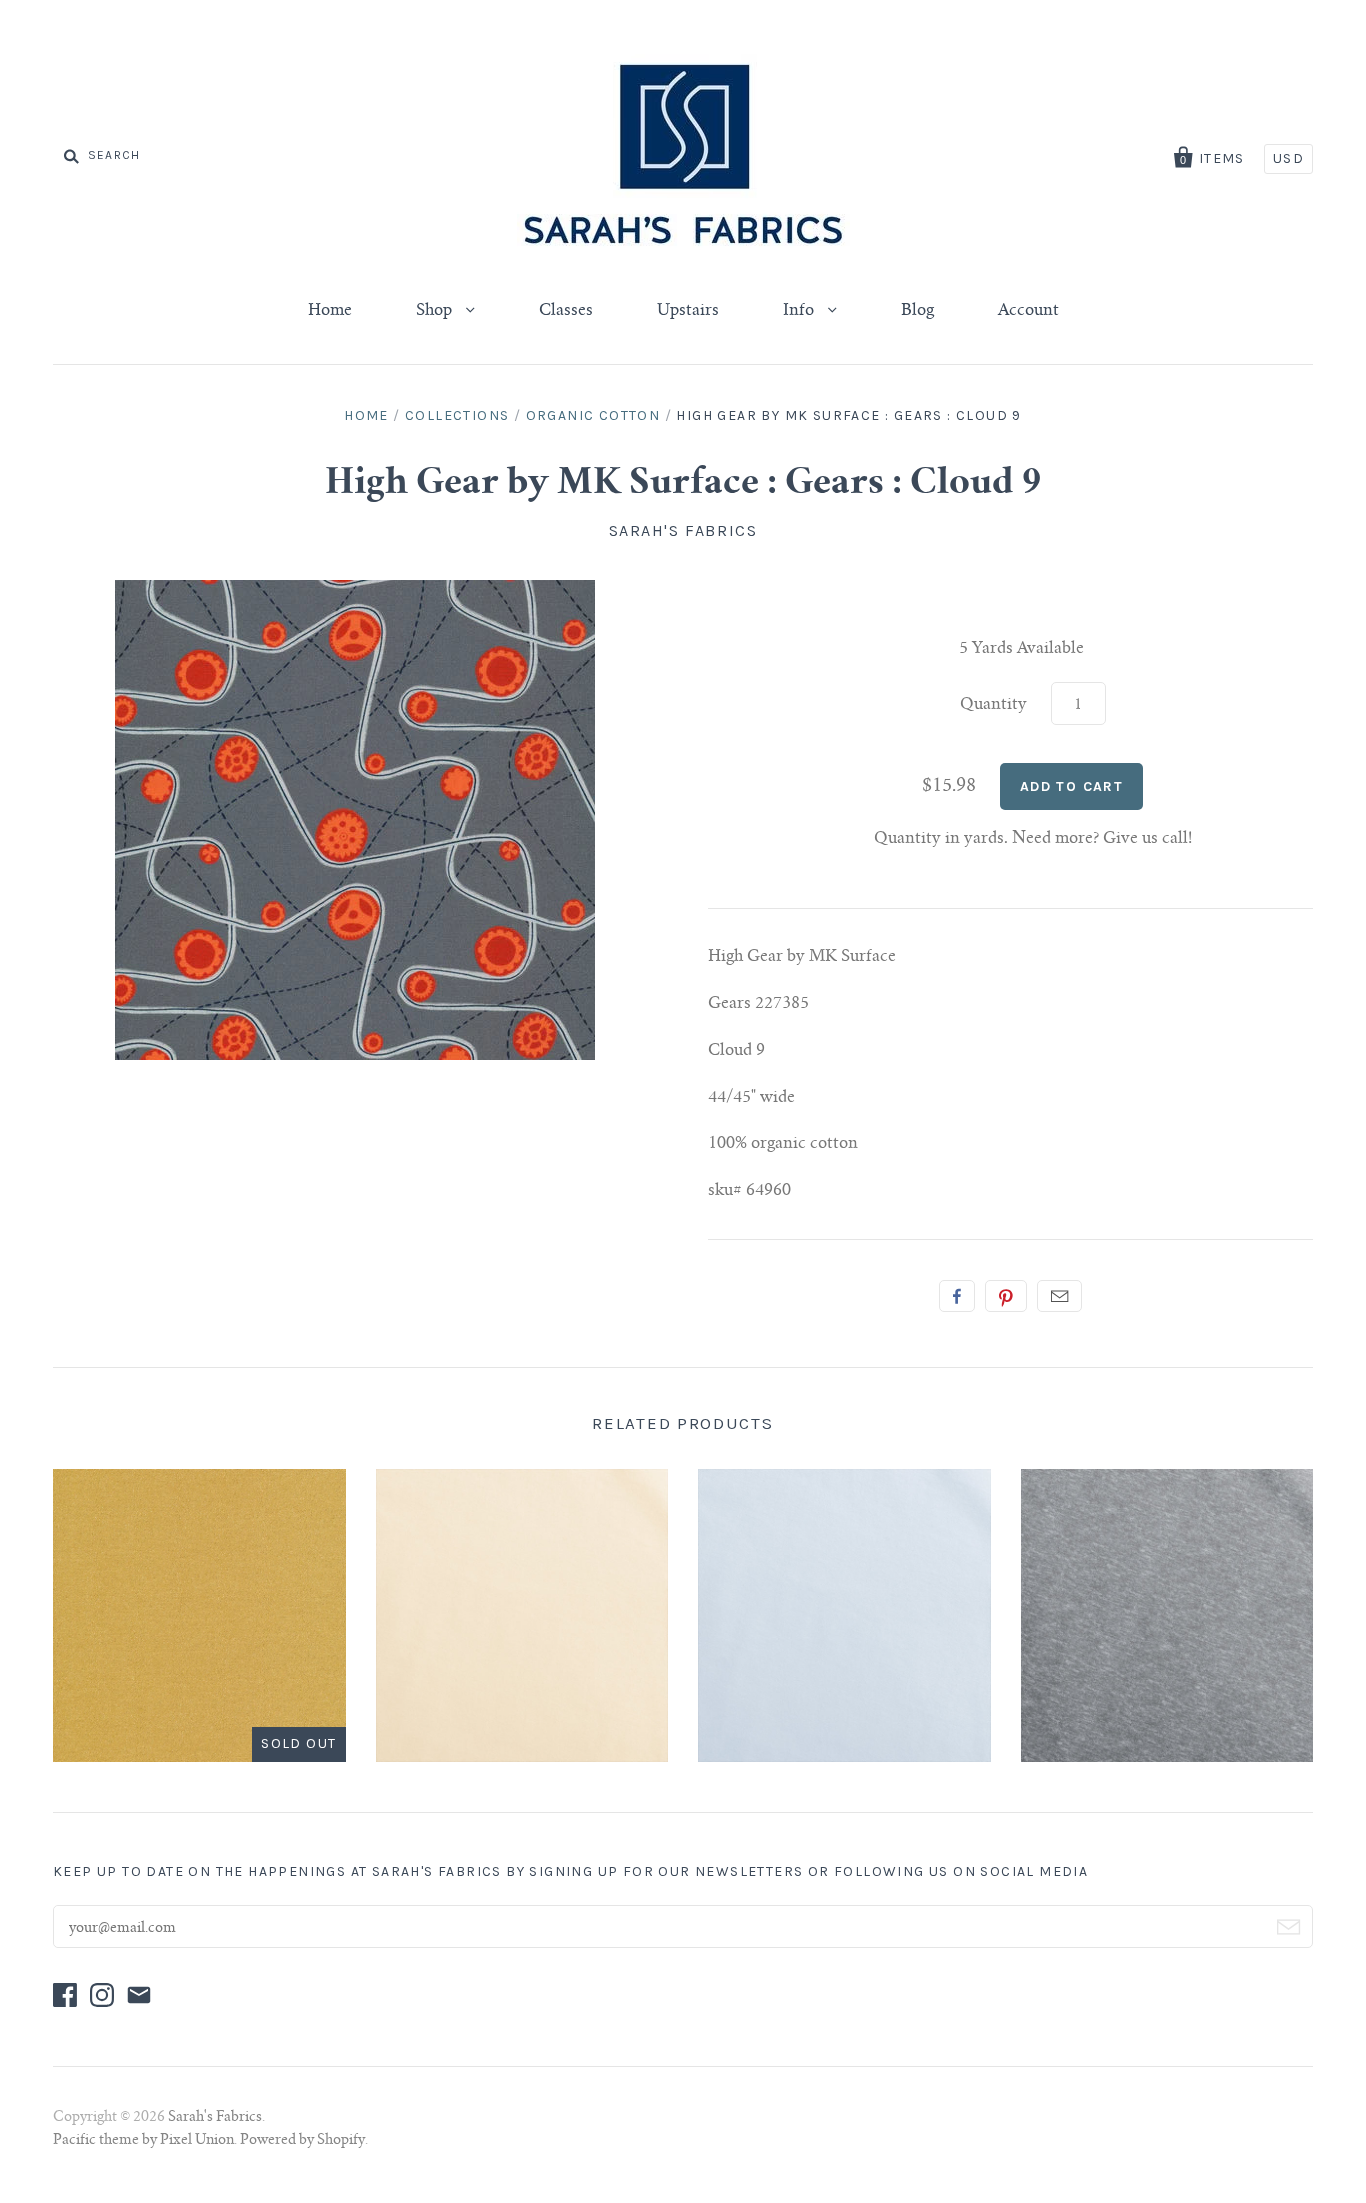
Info (800, 311)
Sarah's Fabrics (683, 530)
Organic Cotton (593, 415)
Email (1059, 1296)
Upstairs (688, 311)
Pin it (1006, 1296)
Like (957, 1296)
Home (330, 311)
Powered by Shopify (302, 2141)
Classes (566, 311)
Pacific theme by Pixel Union (143, 2141)
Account (1028, 311)
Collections (457, 415)
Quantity (993, 705)
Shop (436, 311)
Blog (917, 311)
